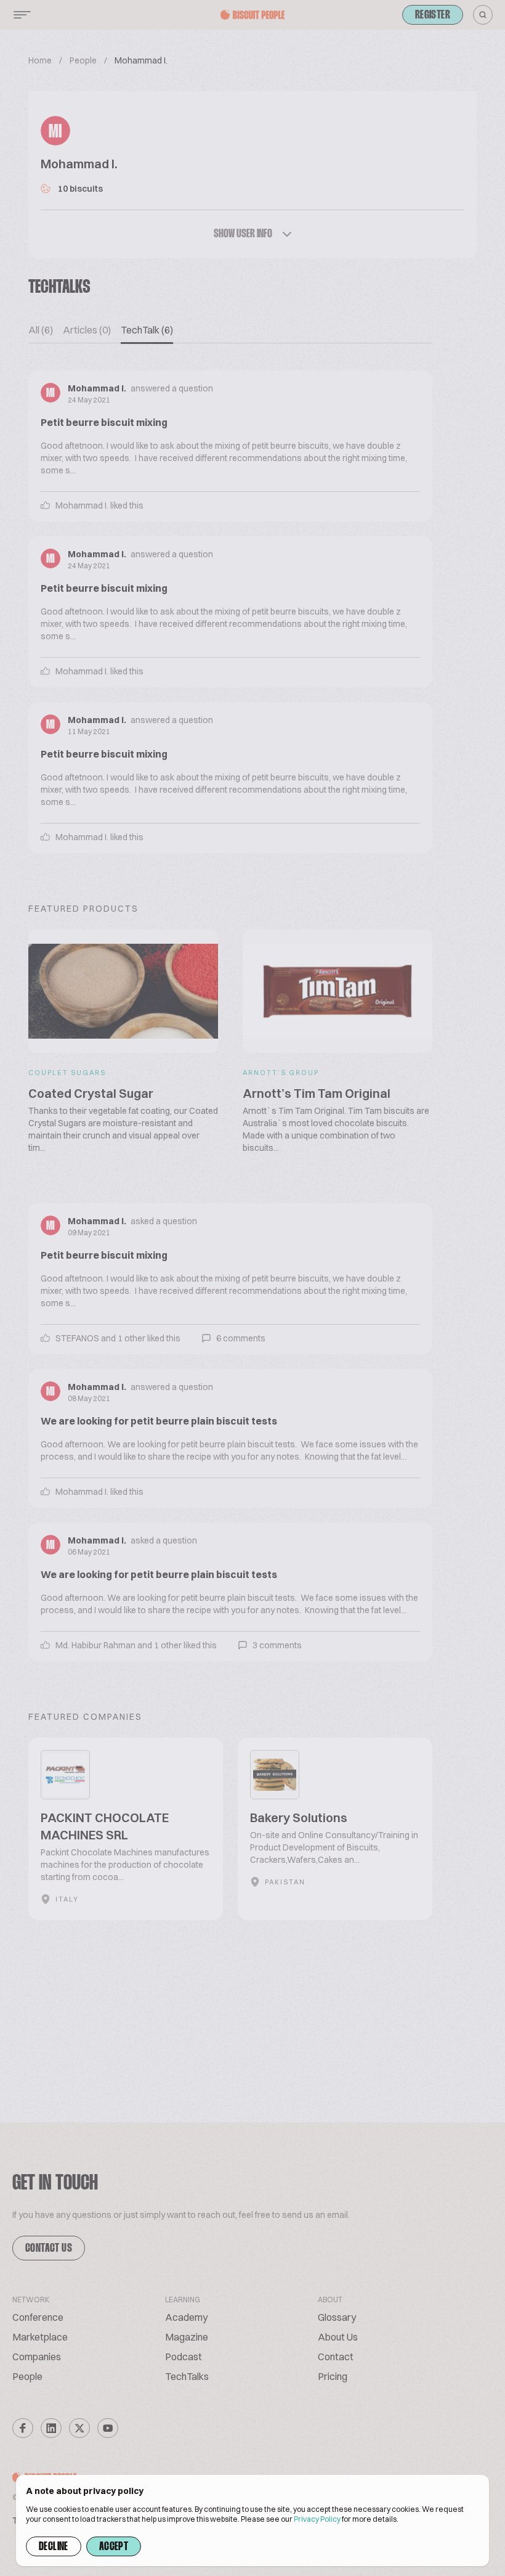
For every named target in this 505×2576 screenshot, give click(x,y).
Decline (54, 2547)
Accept (114, 2547)
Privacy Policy (317, 2519)
